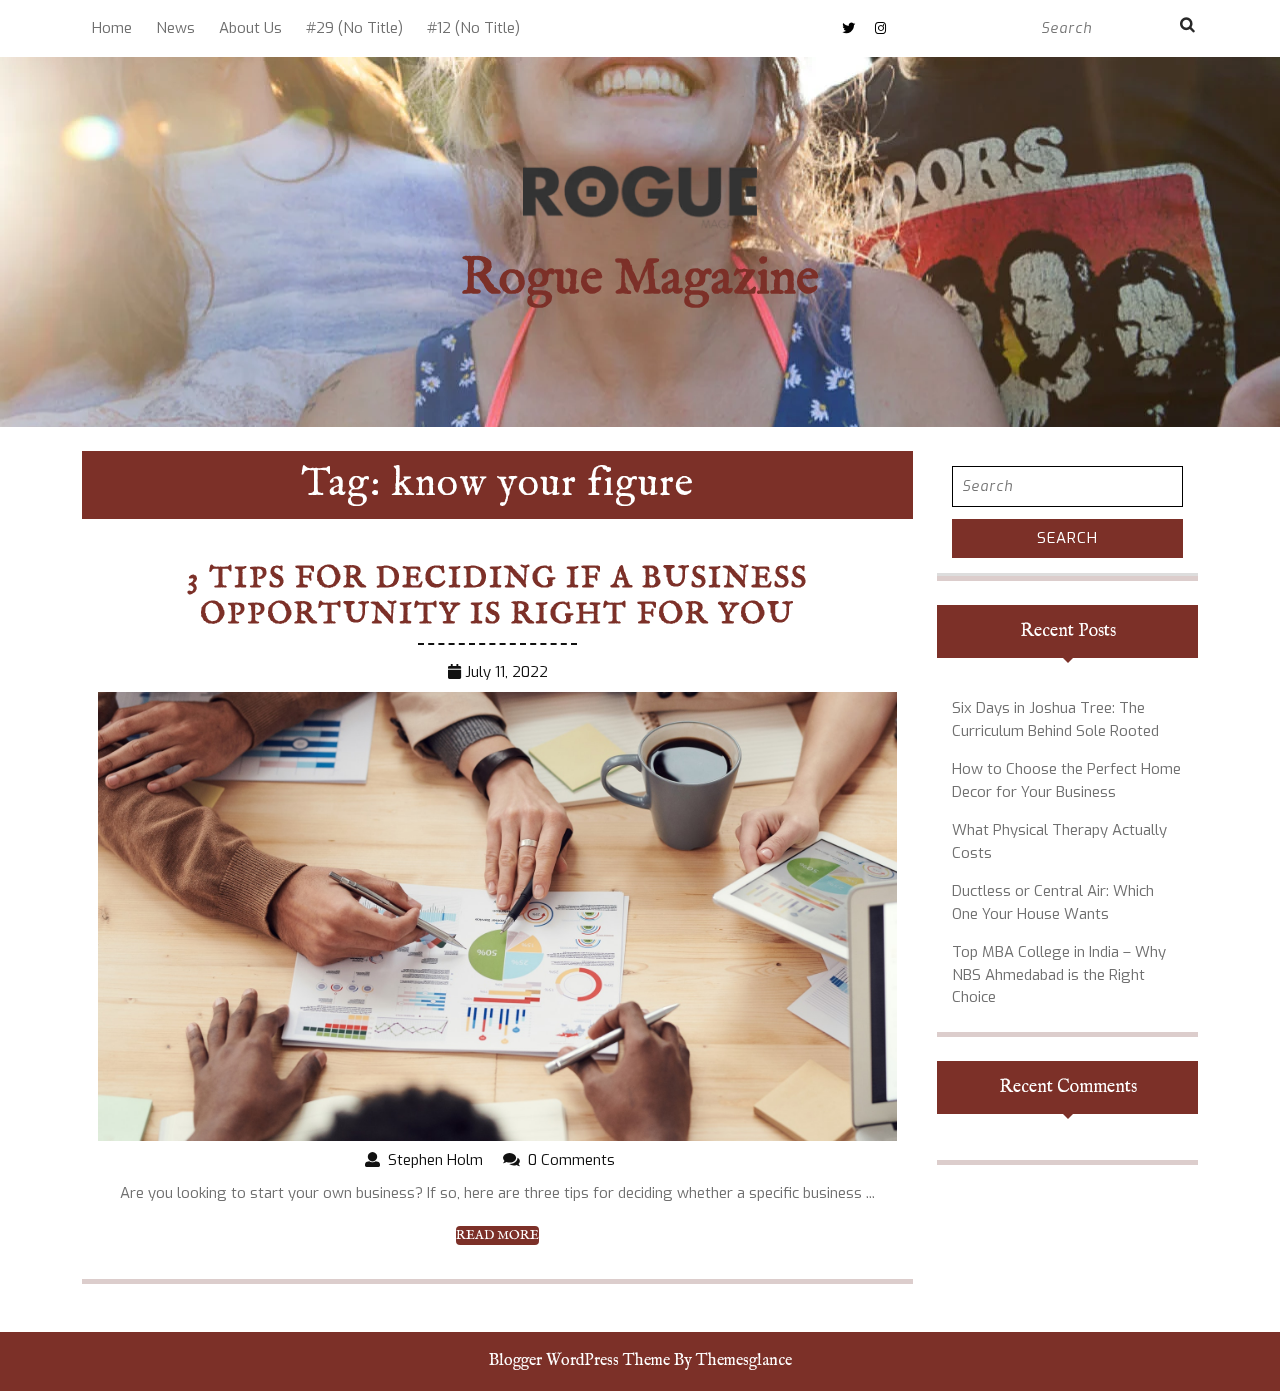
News (175, 28)
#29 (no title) (354, 28)
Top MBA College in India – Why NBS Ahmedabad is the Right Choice (1059, 974)
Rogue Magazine (640, 279)
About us (250, 28)
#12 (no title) (473, 28)
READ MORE (497, 1236)
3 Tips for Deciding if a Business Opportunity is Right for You (497, 597)
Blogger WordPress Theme (579, 1361)
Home (112, 28)
